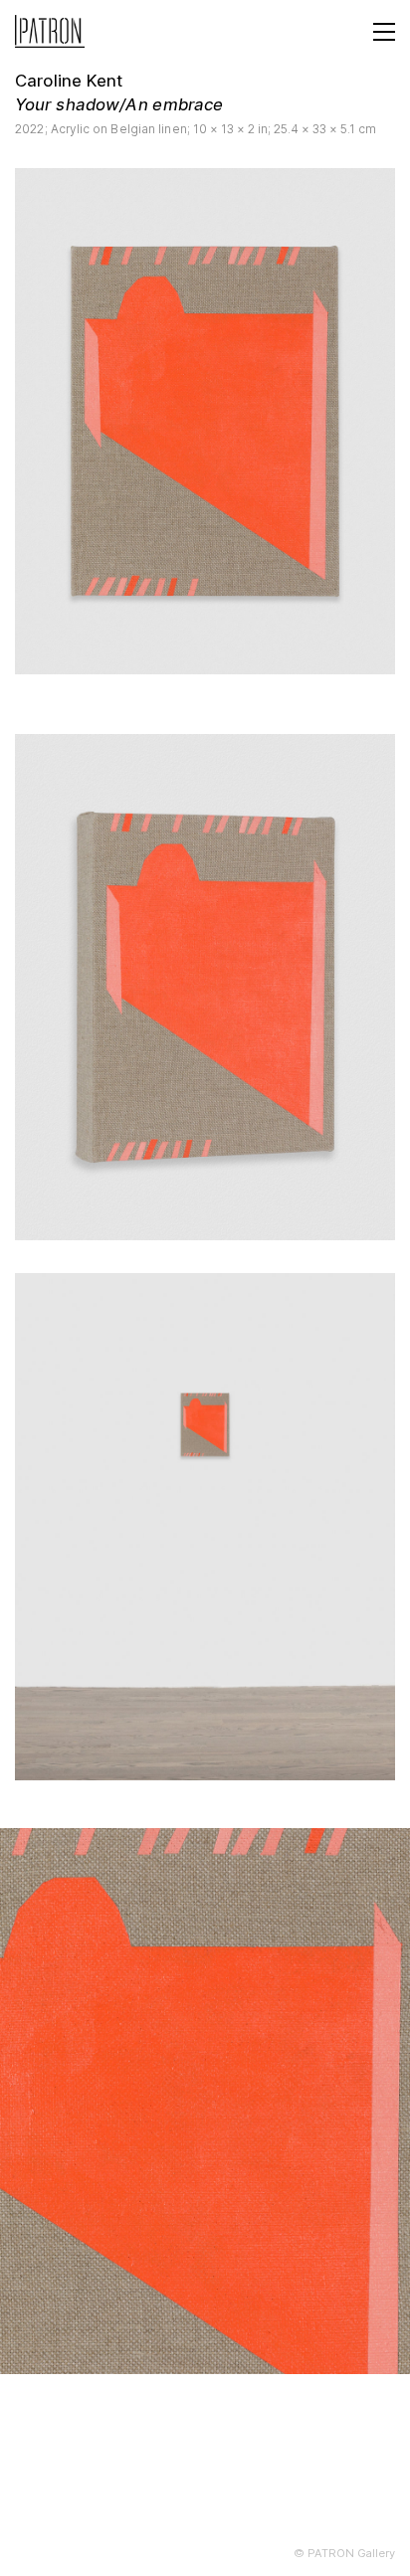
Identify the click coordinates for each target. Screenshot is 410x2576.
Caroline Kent (69, 81)
